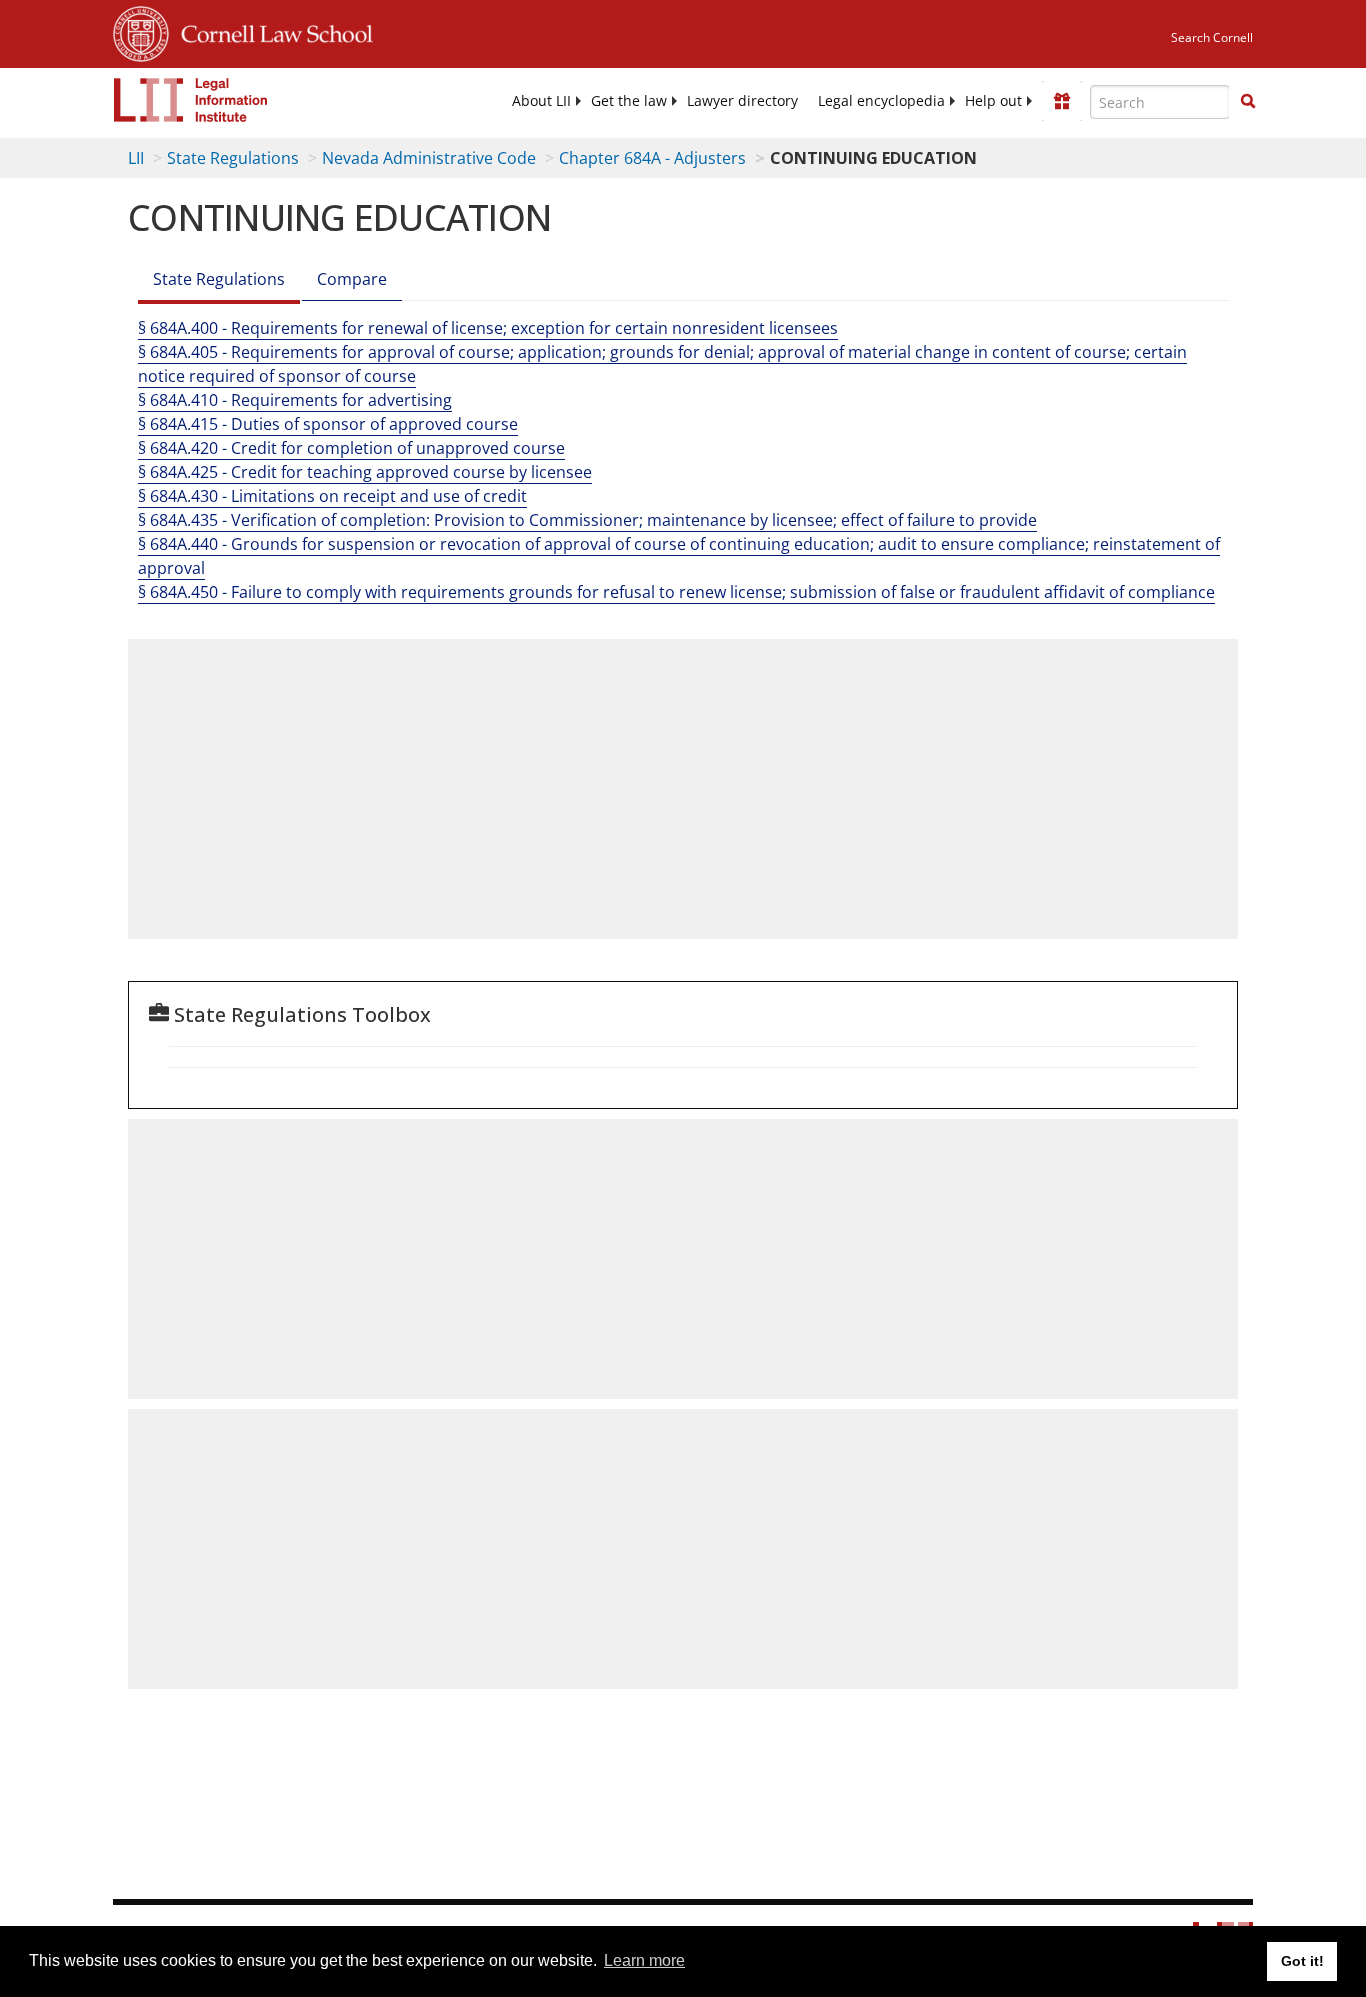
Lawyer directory (742, 101)
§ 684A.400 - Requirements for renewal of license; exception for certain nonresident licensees (488, 328)
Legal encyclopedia (881, 101)
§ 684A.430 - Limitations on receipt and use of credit (332, 496)
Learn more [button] (644, 1960)
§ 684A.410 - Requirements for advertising (295, 400)
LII (136, 158)
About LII (541, 101)
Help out (993, 101)
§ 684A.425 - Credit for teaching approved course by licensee (365, 472)
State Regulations (233, 158)
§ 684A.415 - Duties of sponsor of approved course (328, 424)
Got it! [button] (1302, 1961)
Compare (352, 279)
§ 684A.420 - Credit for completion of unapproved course (351, 448)
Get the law (629, 101)
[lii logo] (191, 100)
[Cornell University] (141, 31)
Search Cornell (1212, 37)
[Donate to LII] (1062, 101)
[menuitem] (541, 101)
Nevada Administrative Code (429, 158)
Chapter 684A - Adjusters (652, 158)
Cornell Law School (271, 31)
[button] (1248, 101)
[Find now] (1248, 102)
